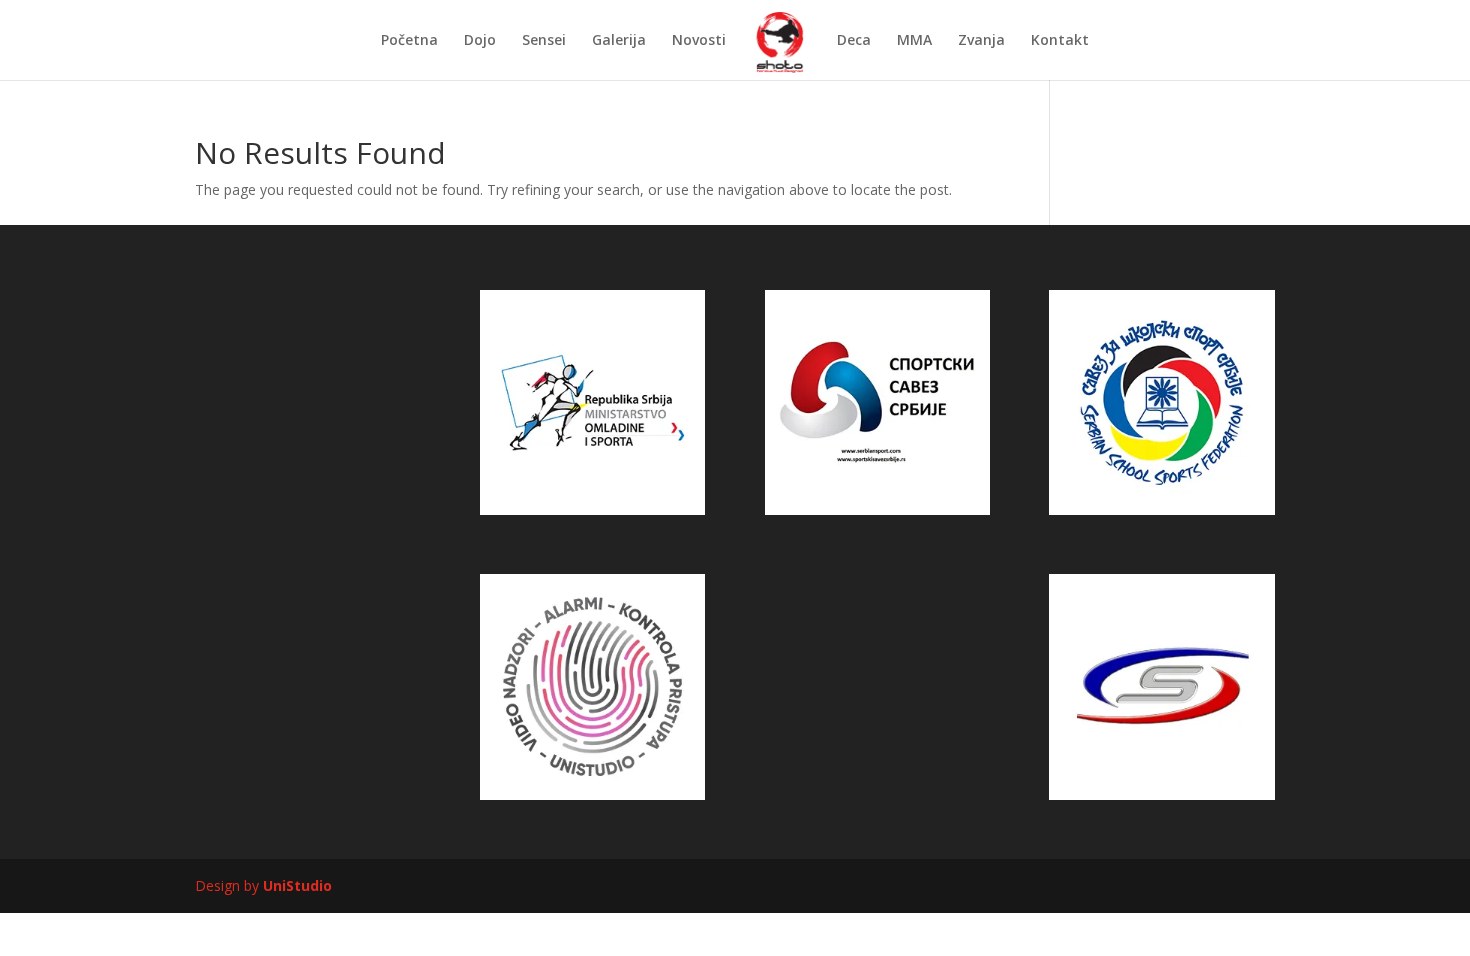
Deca (854, 41)
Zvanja (981, 41)
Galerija (619, 41)
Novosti (699, 41)
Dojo (480, 41)
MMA (914, 41)
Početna (409, 41)
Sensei (544, 41)
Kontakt (1060, 41)
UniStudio (297, 885)
